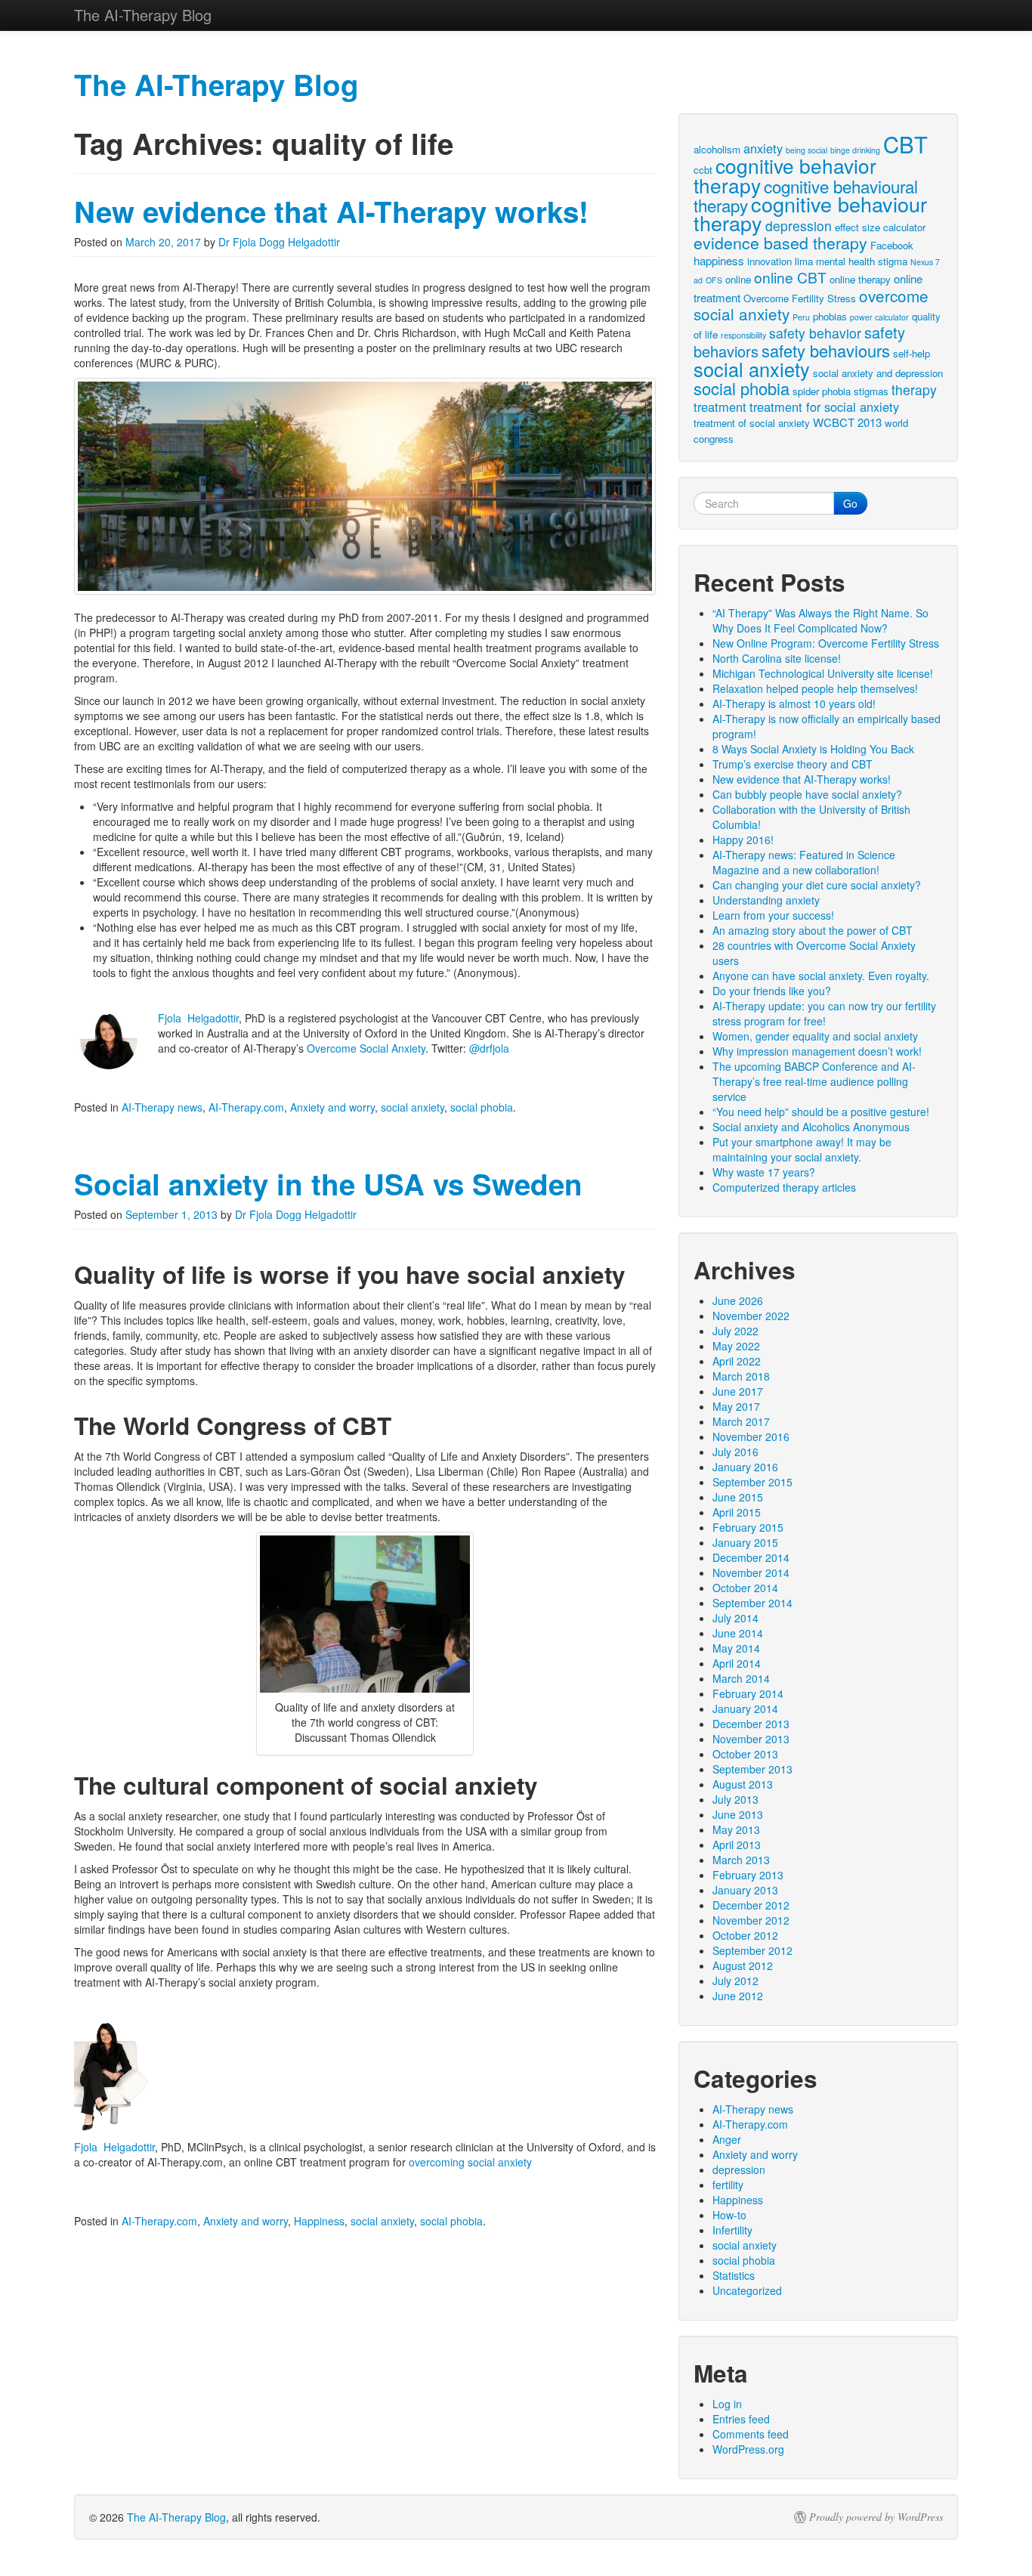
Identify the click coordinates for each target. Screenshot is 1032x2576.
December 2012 (751, 1905)
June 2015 (738, 1497)
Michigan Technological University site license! (823, 673)
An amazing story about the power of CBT (813, 930)
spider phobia (822, 391)
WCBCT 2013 (847, 422)
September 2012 (752, 1950)
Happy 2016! (743, 840)
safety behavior (815, 333)
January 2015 (745, 1542)
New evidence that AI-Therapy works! (331, 211)
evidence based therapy (780, 242)
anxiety (763, 148)
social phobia (482, 1107)
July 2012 (735, 1981)
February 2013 (748, 1875)
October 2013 (745, 1754)
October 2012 (745, 1935)
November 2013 (751, 1739)
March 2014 (741, 1678)
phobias (830, 316)
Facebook (892, 245)
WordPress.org (748, 2449)
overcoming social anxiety (470, 2162)
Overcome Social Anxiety (366, 1048)
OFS (714, 280)
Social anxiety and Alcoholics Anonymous (811, 1127)
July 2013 (735, 1799)
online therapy (860, 279)
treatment (720, 407)
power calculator (879, 317)
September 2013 (752, 1769)
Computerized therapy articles (784, 1187)
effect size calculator (880, 227)
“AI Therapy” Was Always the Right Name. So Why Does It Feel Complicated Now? (820, 620)
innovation (769, 261)
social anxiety (412, 1107)
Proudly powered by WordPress (876, 2517)
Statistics (734, 2275)
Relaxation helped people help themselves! (815, 688)
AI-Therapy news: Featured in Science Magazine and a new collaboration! (804, 862)
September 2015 (752, 1482)
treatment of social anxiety (752, 423)
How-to (729, 2215)
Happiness (319, 2221)
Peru (801, 317)
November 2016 (751, 1436)
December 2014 (751, 1557)
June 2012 (738, 1996)
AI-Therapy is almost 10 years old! (794, 704)
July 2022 (735, 1331)
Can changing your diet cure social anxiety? (817, 885)
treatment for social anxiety (824, 407)
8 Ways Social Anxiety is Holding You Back (813, 749)
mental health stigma (862, 261)
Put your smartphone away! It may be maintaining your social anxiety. (802, 1149)
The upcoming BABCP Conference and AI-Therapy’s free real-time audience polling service (814, 1081)
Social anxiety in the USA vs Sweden (328, 1184)
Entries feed (741, 2419)
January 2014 (745, 1709)
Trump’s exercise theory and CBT (793, 764)
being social (806, 150)
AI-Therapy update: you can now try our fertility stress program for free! (824, 1013)
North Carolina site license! (777, 658)
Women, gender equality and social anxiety (815, 1036)
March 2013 (741, 1860)
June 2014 (738, 1633)
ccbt (703, 170)
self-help (911, 353)
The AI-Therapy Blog (176, 2517)
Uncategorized (747, 2290)
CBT (905, 144)
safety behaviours (826, 350)
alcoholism (717, 149)
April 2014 (737, 1663)
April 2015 (737, 1512)
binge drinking (855, 150)
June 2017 (738, 1391)
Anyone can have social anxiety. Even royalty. (821, 976)
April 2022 (737, 1361)
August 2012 (743, 1965)
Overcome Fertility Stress (800, 298)
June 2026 (738, 1300)
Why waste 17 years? (764, 1172)
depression (799, 226)
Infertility (732, 2230)
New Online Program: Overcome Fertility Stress (826, 643)
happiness (719, 260)
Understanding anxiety (766, 900)
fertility (728, 2185)
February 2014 (748, 1693)
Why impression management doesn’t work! (817, 1051)
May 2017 (736, 1406)
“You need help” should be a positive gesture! (821, 1112)
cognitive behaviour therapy (810, 213)
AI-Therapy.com (246, 1107)
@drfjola (489, 1048)
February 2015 (748, 1527)
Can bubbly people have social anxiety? (807, 794)
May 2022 (736, 1346)
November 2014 (751, 1573)
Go (850, 503)
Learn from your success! (773, 915)
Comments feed (751, 2434)
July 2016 (735, 1452)
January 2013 (745, 1890)
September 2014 (752, 1603)
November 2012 (751, 1920)
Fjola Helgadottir (198, 1018)
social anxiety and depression (878, 373)
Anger (727, 2139)
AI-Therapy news (162, 1107)
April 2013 (737, 1845)
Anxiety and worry (332, 1107)
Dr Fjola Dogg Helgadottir (279, 242)
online (738, 279)
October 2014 (745, 1588)
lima (804, 261)
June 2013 (738, 1814)
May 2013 (736, 1829)
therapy (914, 390)
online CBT (790, 277)
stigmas (871, 391)
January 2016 (745, 1467)
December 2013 (751, 1724)
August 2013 (743, 1784)
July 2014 (735, 1618)
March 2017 (741, 1421)
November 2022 (751, 1316)
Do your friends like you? (772, 991)
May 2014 (736, 1648)
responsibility (743, 335)
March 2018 (741, 1376)
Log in (727, 2404)
